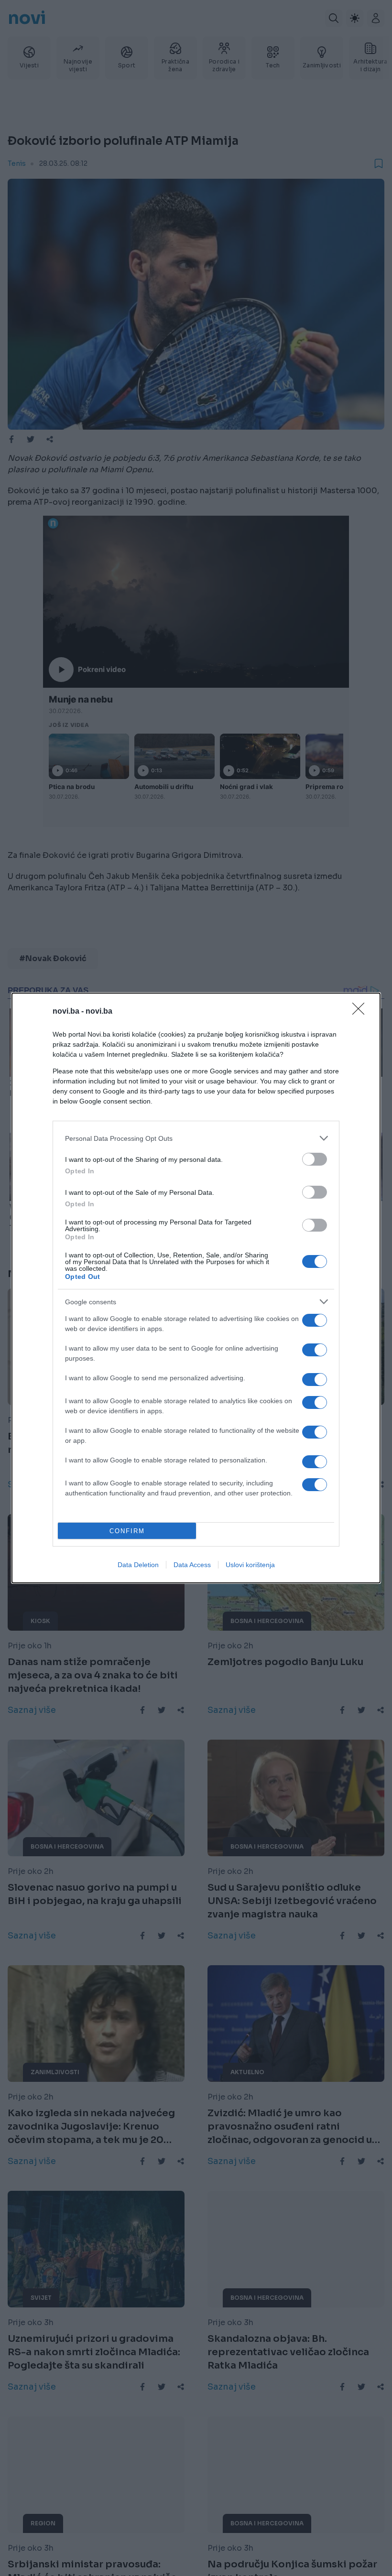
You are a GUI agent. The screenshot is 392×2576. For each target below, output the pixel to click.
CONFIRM (127, 1531)
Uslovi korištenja (250, 1565)
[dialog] (196, 1288)
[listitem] (196, 1138)
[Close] (361, 1012)
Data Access (192, 1565)
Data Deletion (138, 1565)
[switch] (315, 1159)
